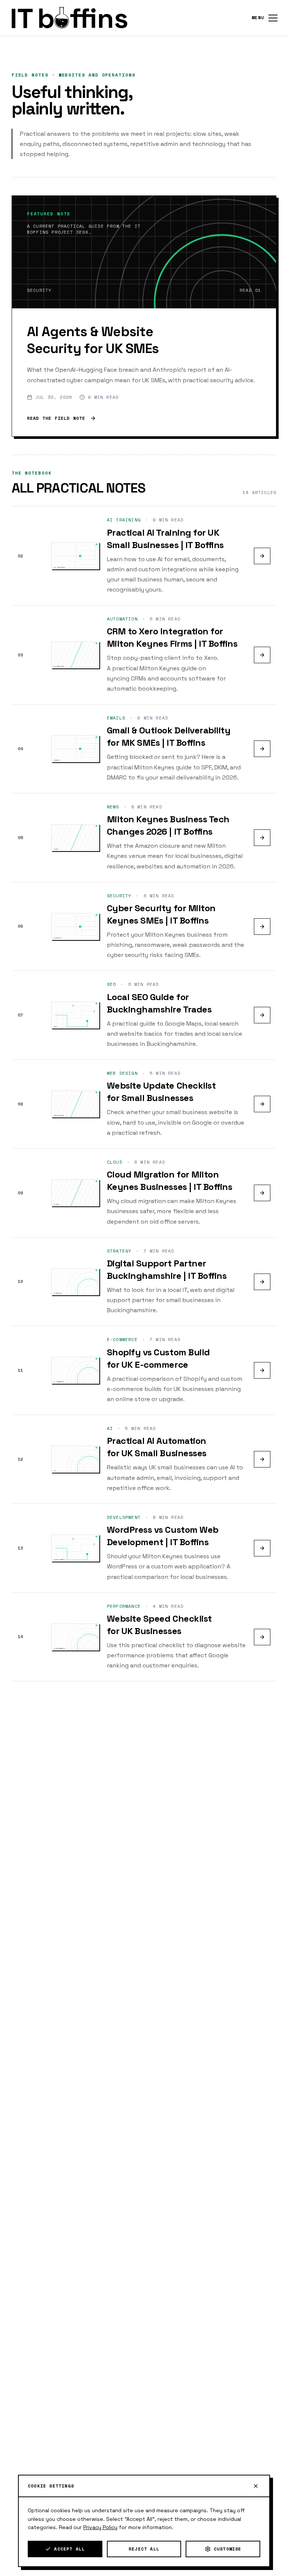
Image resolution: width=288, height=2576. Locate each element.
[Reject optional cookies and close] (256, 2486)
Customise (228, 2549)
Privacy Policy (100, 2527)
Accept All (69, 2549)
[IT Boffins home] (69, 18)
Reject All (144, 2549)
